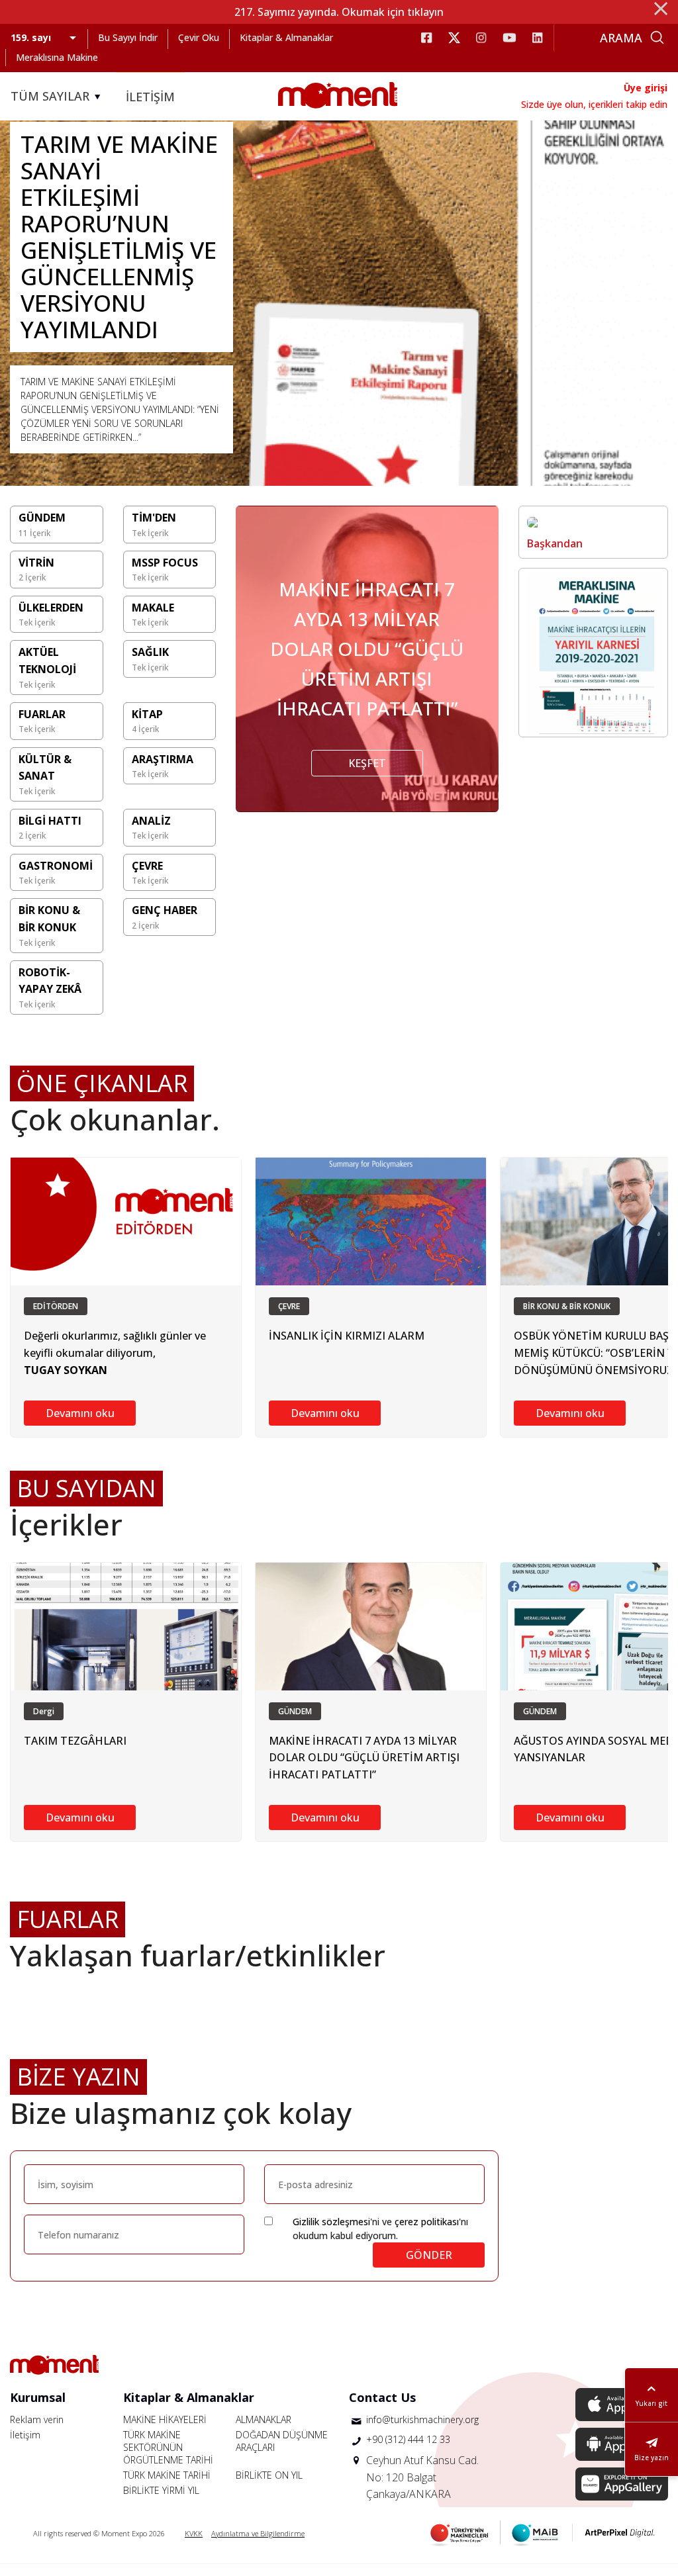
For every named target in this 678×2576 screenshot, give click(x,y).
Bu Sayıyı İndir (128, 37)
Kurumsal (38, 2397)
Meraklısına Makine (57, 57)
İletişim (25, 2435)
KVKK (194, 2533)
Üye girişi (646, 88)
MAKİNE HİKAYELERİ (165, 2419)
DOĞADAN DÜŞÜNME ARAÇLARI (282, 2441)
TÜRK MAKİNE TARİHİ (167, 2475)
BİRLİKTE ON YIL (269, 2475)
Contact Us (382, 2397)
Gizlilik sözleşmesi (331, 2222)
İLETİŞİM (150, 97)
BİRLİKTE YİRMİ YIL (161, 2490)
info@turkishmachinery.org (422, 2419)
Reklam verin (37, 2419)
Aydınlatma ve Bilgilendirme (258, 2533)
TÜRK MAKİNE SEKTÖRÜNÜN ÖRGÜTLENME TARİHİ (168, 2447)
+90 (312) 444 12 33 (408, 2439)
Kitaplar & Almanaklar (286, 37)
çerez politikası (427, 2222)
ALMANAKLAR (264, 2419)
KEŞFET (367, 763)
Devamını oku (80, 1413)
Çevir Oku (199, 37)
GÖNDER (429, 2255)
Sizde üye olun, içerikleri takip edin (594, 104)
